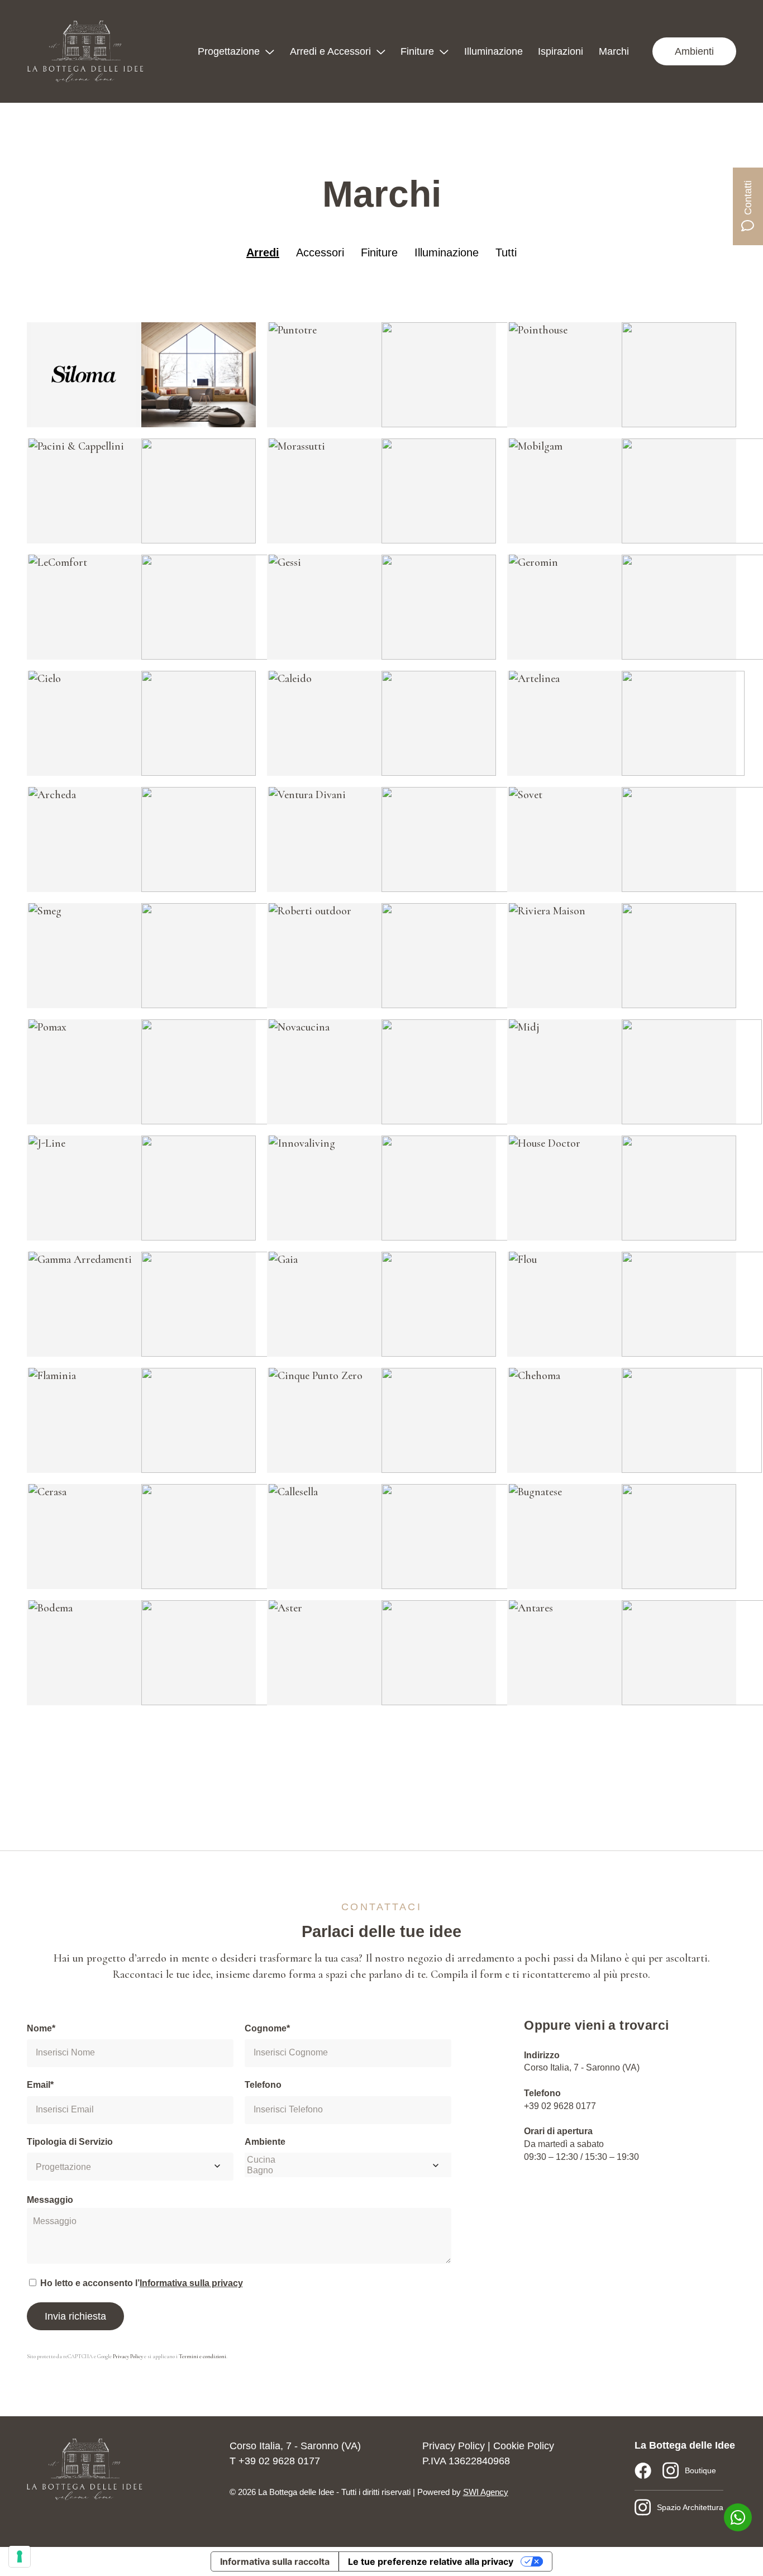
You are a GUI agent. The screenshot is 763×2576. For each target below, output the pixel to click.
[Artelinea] (564, 723)
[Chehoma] (564, 1420)
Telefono (263, 2085)
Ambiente (265, 2142)
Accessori (320, 252)
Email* (40, 2085)
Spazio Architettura (690, 2507)
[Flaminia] (84, 1420)
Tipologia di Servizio (70, 2142)
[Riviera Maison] (564, 956)
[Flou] (564, 1304)
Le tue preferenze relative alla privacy (431, 2561)
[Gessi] (324, 607)
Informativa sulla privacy (191, 2283)
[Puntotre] (324, 375)
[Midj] (564, 1072)
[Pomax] (84, 1072)
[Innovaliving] (324, 1188)
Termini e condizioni (202, 2356)
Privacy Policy (128, 2356)
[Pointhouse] (564, 375)
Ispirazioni (561, 51)
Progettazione (229, 51)
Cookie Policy (524, 2446)
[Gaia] (324, 1304)
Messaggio (50, 2200)
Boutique (700, 2470)
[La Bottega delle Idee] (85, 51)
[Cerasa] (84, 1537)
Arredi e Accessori (330, 51)
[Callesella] (324, 1537)
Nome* (41, 2028)
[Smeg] (84, 956)
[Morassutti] (324, 491)
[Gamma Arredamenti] (84, 1304)
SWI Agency (486, 2492)
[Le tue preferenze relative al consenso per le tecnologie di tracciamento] (20, 2556)
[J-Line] (84, 1188)
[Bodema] (84, 1653)
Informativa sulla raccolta (275, 2561)
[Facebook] (643, 2470)
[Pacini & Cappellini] (84, 491)
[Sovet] (564, 839)
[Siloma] (84, 375)
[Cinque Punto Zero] (324, 1420)
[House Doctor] (564, 1188)
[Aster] (324, 1653)
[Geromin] (564, 607)
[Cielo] (84, 723)
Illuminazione (493, 51)
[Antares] (564, 1653)
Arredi (263, 252)
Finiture (417, 51)
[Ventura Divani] (324, 839)
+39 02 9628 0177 (560, 2106)
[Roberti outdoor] (324, 956)
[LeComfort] (84, 607)
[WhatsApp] (738, 2517)
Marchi (614, 51)
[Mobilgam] (564, 491)
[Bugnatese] (564, 1537)
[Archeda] (84, 839)
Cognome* (267, 2028)
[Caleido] (324, 723)
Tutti (506, 252)
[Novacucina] (324, 1072)
